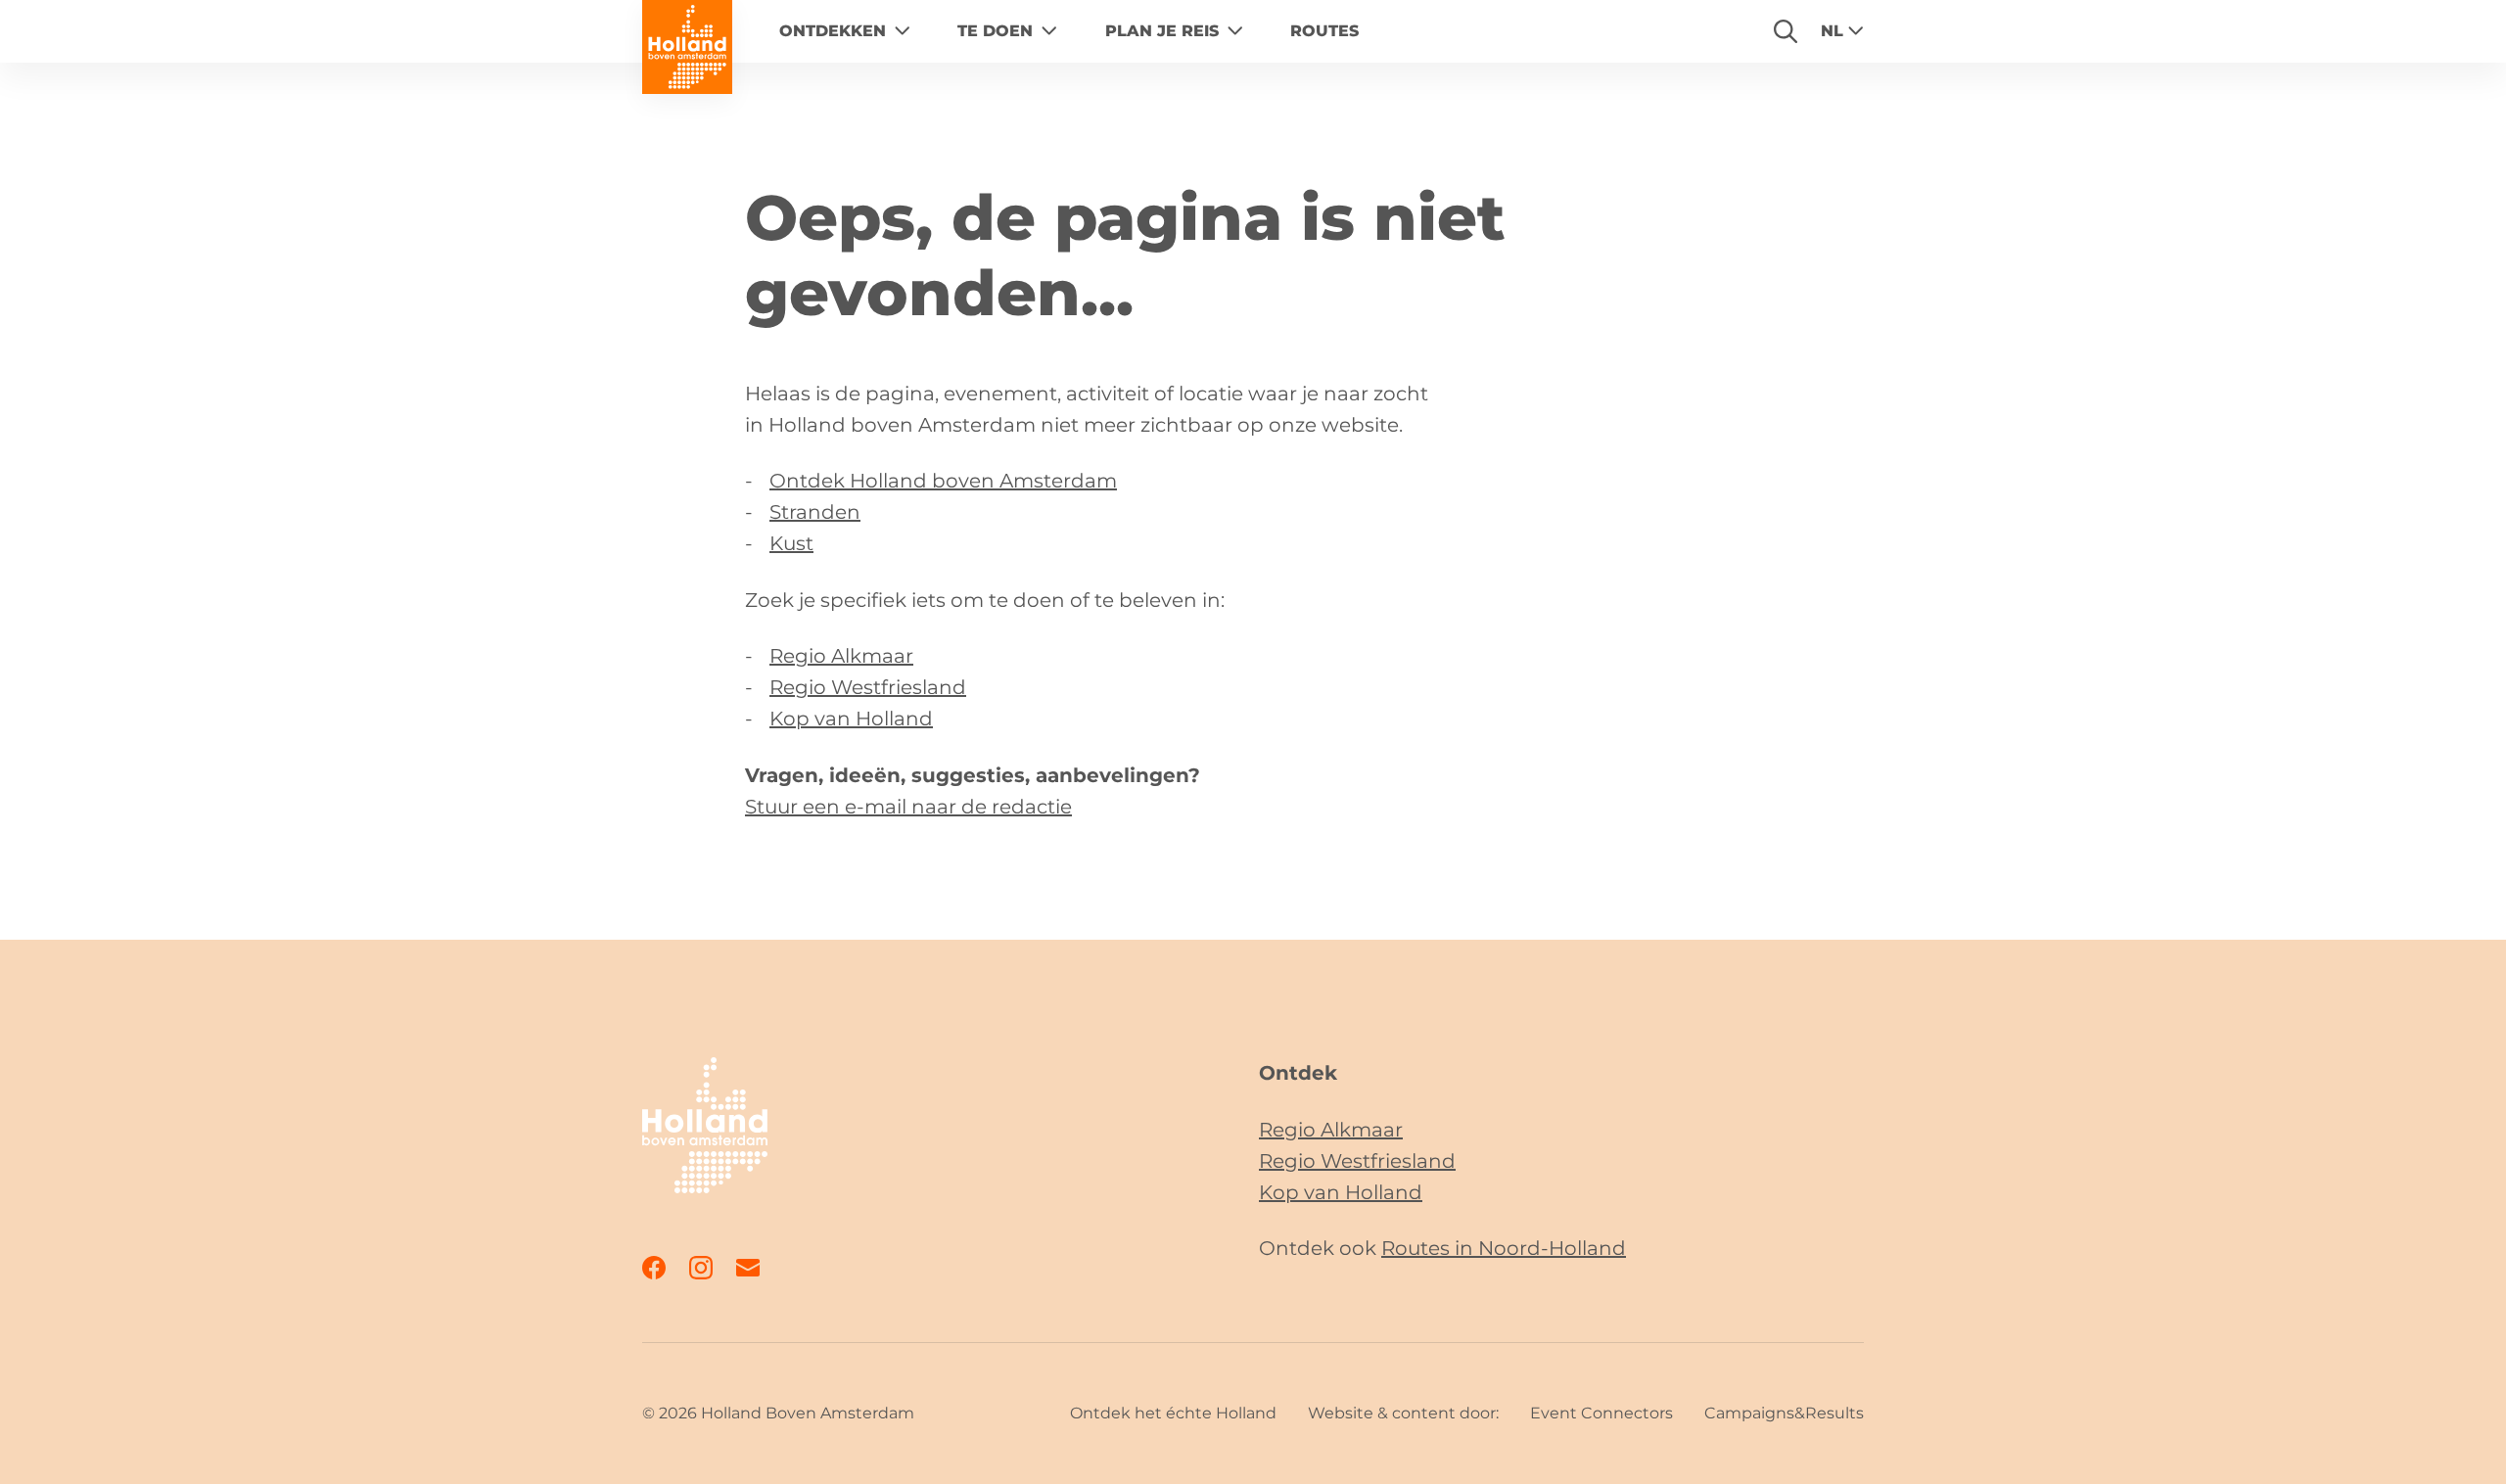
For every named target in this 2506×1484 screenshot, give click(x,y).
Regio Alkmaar (841, 656)
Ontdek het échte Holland (1173, 1413)
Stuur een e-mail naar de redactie (908, 807)
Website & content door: (1403, 1413)
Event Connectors (1601, 1413)
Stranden (815, 512)
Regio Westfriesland (868, 687)
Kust (791, 543)
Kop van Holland (851, 719)
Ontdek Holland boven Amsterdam (943, 481)
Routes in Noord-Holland (1504, 1248)
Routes (1324, 31)
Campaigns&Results (1784, 1413)
